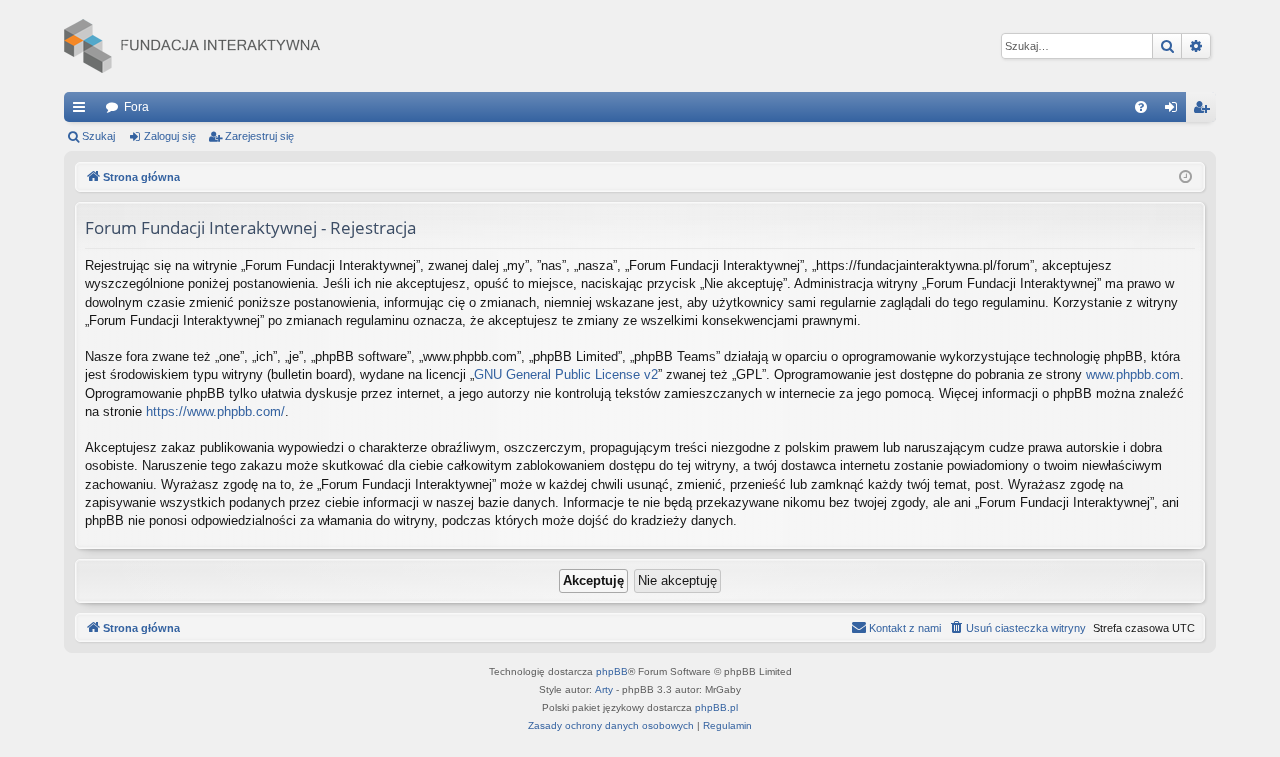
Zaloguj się (170, 136)
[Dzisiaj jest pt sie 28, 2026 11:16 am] (1185, 177)
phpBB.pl (716, 707)
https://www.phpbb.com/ (215, 411)
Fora (136, 107)
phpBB (612, 671)
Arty (604, 689)
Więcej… (83, 111)
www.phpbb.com (1133, 374)
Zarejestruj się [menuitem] (1205, 111)
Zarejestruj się (259, 136)
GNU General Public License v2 (566, 374)
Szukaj (98, 136)
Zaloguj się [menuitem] (1175, 111)
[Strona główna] (192, 46)
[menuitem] (1141, 107)
